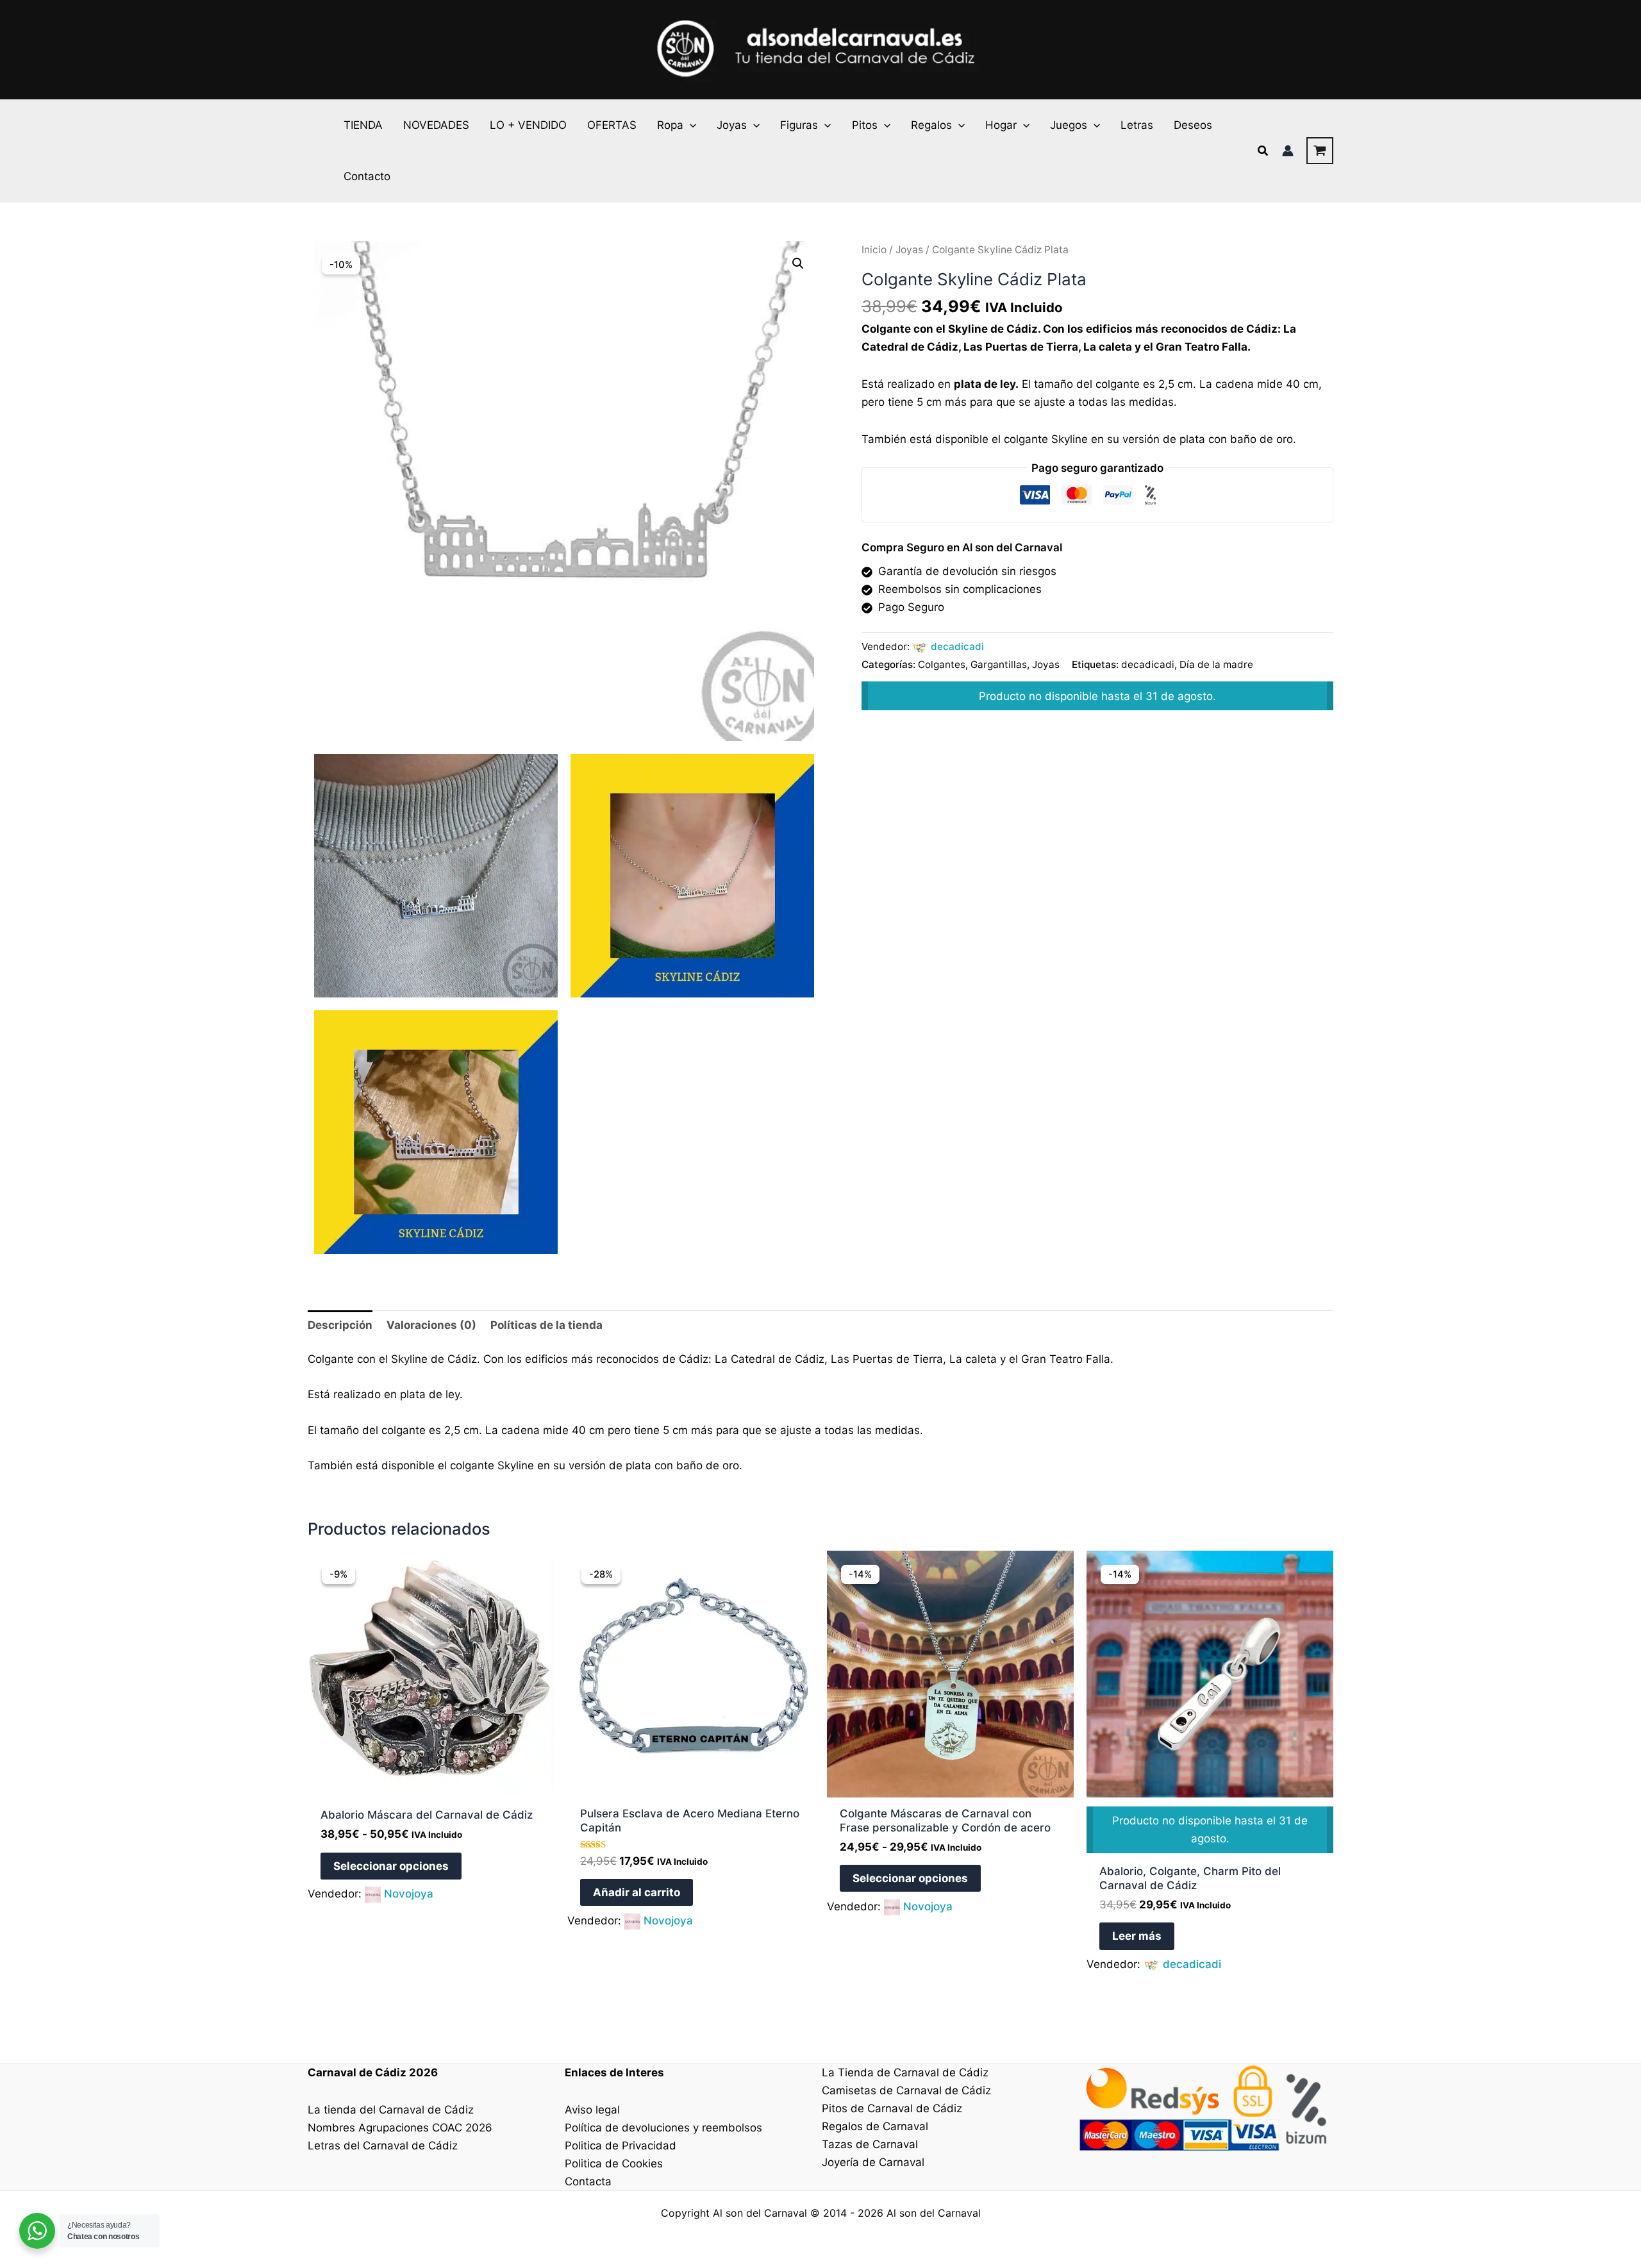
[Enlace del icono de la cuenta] (1288, 151)
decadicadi (957, 646)
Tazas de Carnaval (870, 2144)
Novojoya (409, 1894)
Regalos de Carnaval (875, 2126)
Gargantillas (999, 664)
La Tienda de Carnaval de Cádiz (905, 2072)
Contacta (588, 2181)
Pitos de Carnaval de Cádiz (892, 2108)
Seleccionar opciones (391, 1866)
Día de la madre (1216, 664)
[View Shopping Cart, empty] (1320, 151)
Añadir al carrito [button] (637, 1892)
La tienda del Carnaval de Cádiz (391, 2110)
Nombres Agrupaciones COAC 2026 (400, 2128)
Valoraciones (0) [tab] (431, 1325)
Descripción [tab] (340, 1325)
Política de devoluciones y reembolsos (663, 2128)
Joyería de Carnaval (873, 2162)
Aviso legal (592, 2110)
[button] (690, 125)
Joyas (909, 250)
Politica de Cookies (614, 2164)
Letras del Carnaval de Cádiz (383, 2146)
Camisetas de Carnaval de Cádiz (906, 2090)
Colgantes (942, 664)
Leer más (1137, 1936)
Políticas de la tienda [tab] (546, 1325)
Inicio (874, 250)
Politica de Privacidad (621, 2146)
